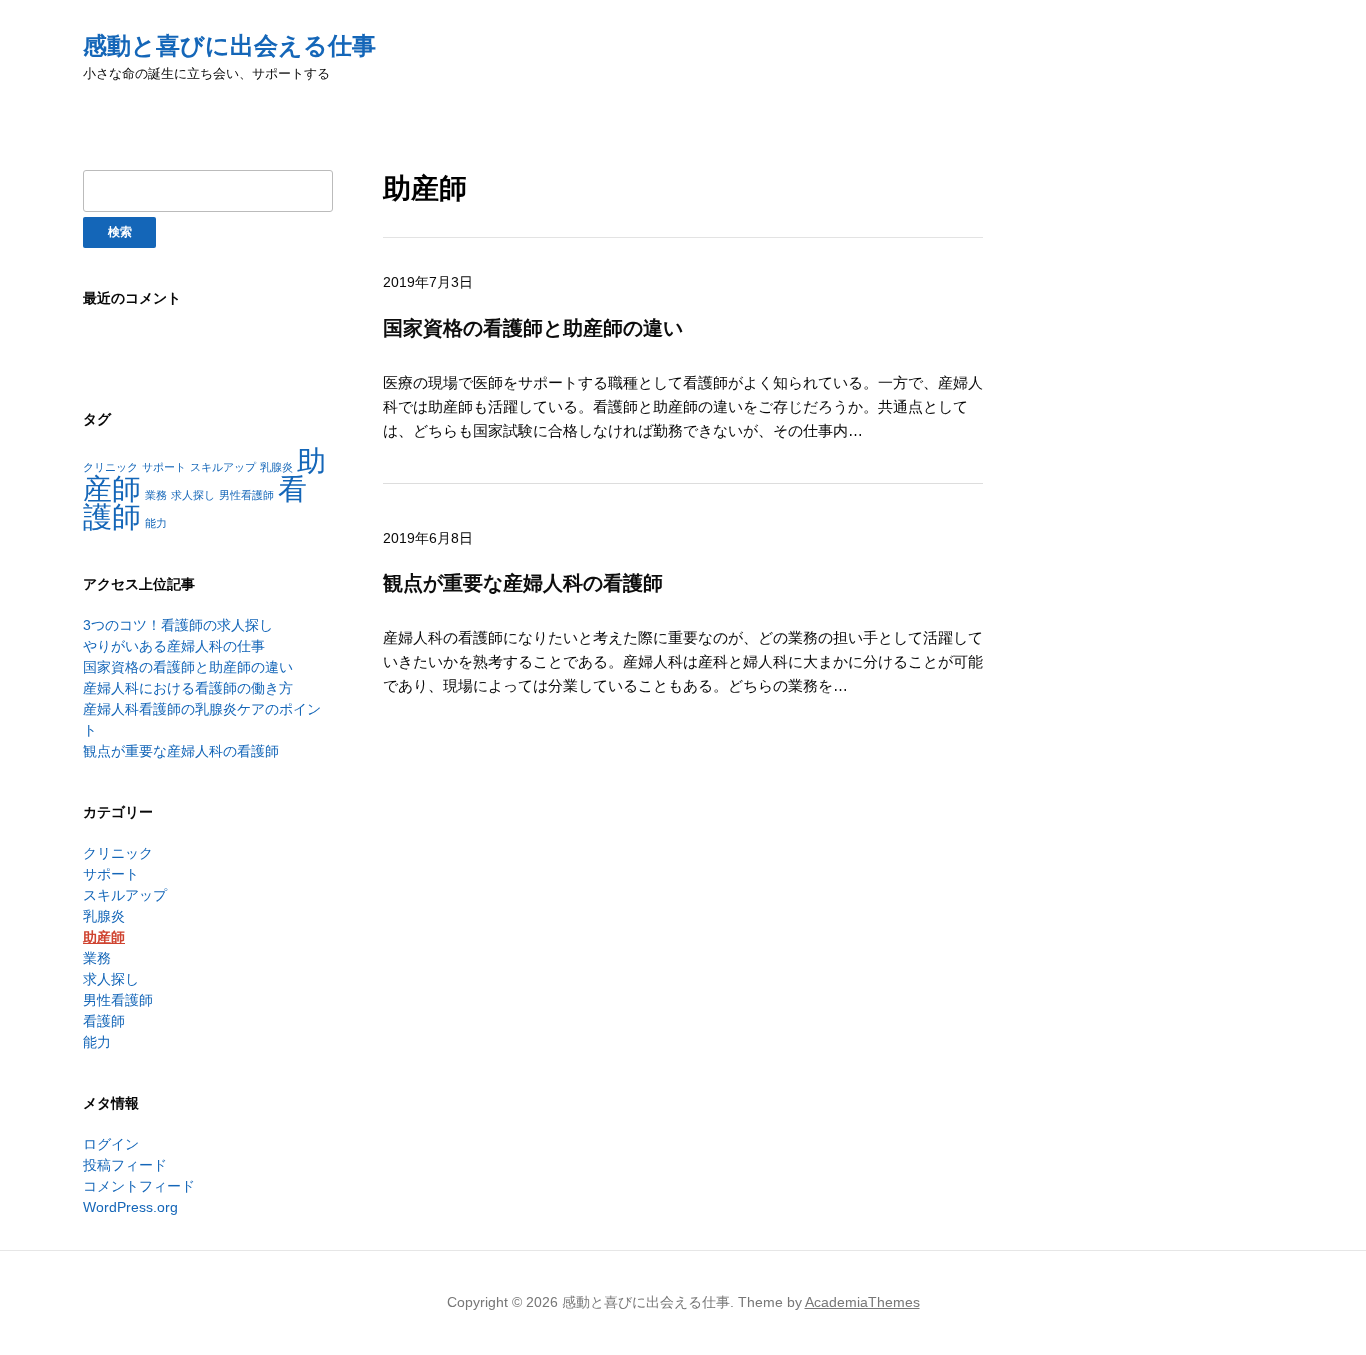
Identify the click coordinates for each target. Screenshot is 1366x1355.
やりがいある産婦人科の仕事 (174, 646)
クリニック (110, 467)
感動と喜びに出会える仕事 (229, 45)
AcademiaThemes (862, 1302)
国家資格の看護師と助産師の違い (188, 667)
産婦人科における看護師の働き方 (188, 688)
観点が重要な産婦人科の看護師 (181, 751)
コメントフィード (139, 1186)
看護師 (104, 1021)
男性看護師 (246, 495)
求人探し (193, 495)
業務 (156, 495)
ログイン (111, 1144)
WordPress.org (130, 1207)
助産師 (104, 937)
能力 (156, 523)
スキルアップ (223, 467)
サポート (164, 467)
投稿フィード (125, 1165)
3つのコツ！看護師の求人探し (178, 625)
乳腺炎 (276, 467)
